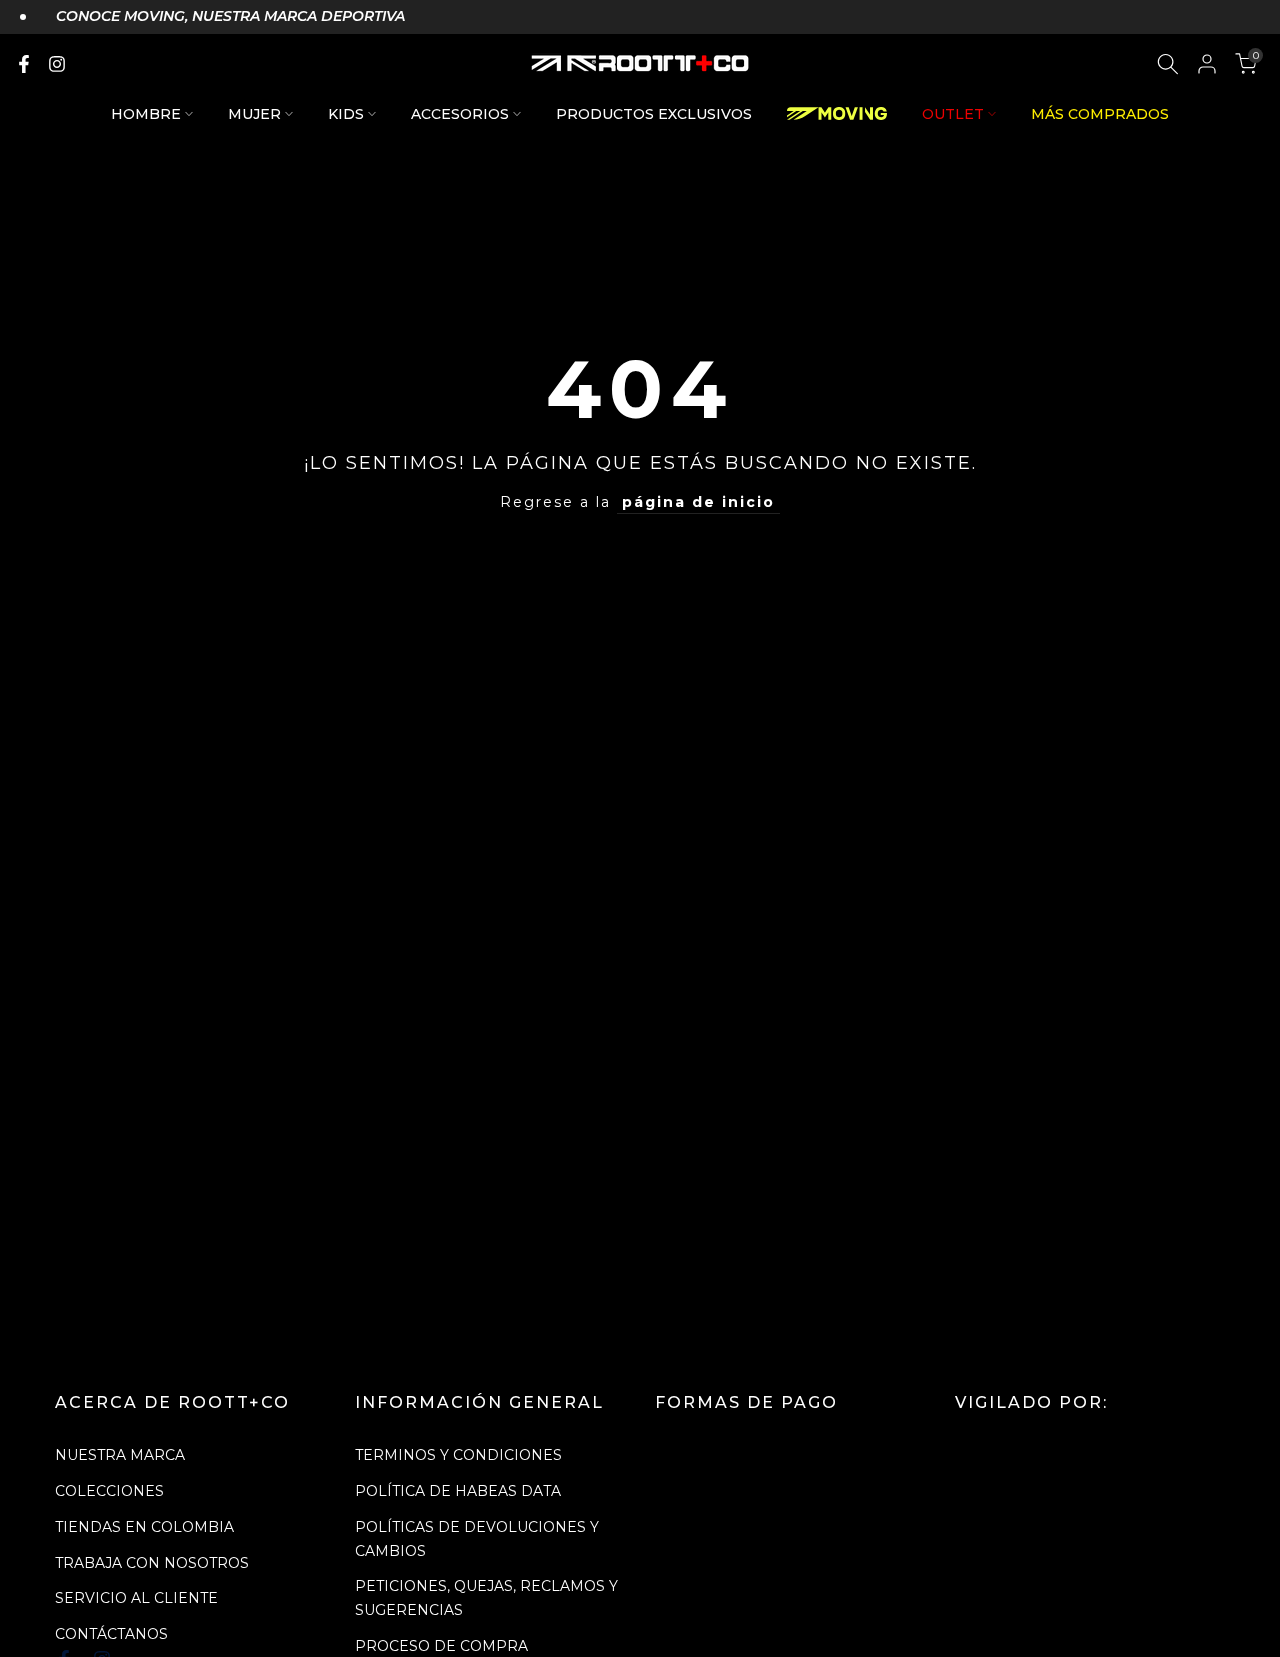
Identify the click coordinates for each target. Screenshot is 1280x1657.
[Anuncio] (212, 17)
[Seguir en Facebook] (24, 64)
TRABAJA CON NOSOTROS (152, 1563)
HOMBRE (146, 114)
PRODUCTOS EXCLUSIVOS (654, 114)
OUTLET (953, 114)
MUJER (254, 114)
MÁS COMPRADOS (1100, 114)
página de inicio (698, 502)
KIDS (346, 114)
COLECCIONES (109, 1491)
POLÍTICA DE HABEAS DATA (458, 1491)
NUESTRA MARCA (120, 1455)
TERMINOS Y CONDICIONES (458, 1455)
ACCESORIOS (460, 114)
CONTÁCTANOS (111, 1634)
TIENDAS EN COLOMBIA (144, 1527)
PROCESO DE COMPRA (441, 1646)
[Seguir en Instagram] (57, 64)
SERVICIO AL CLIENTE (136, 1598)
